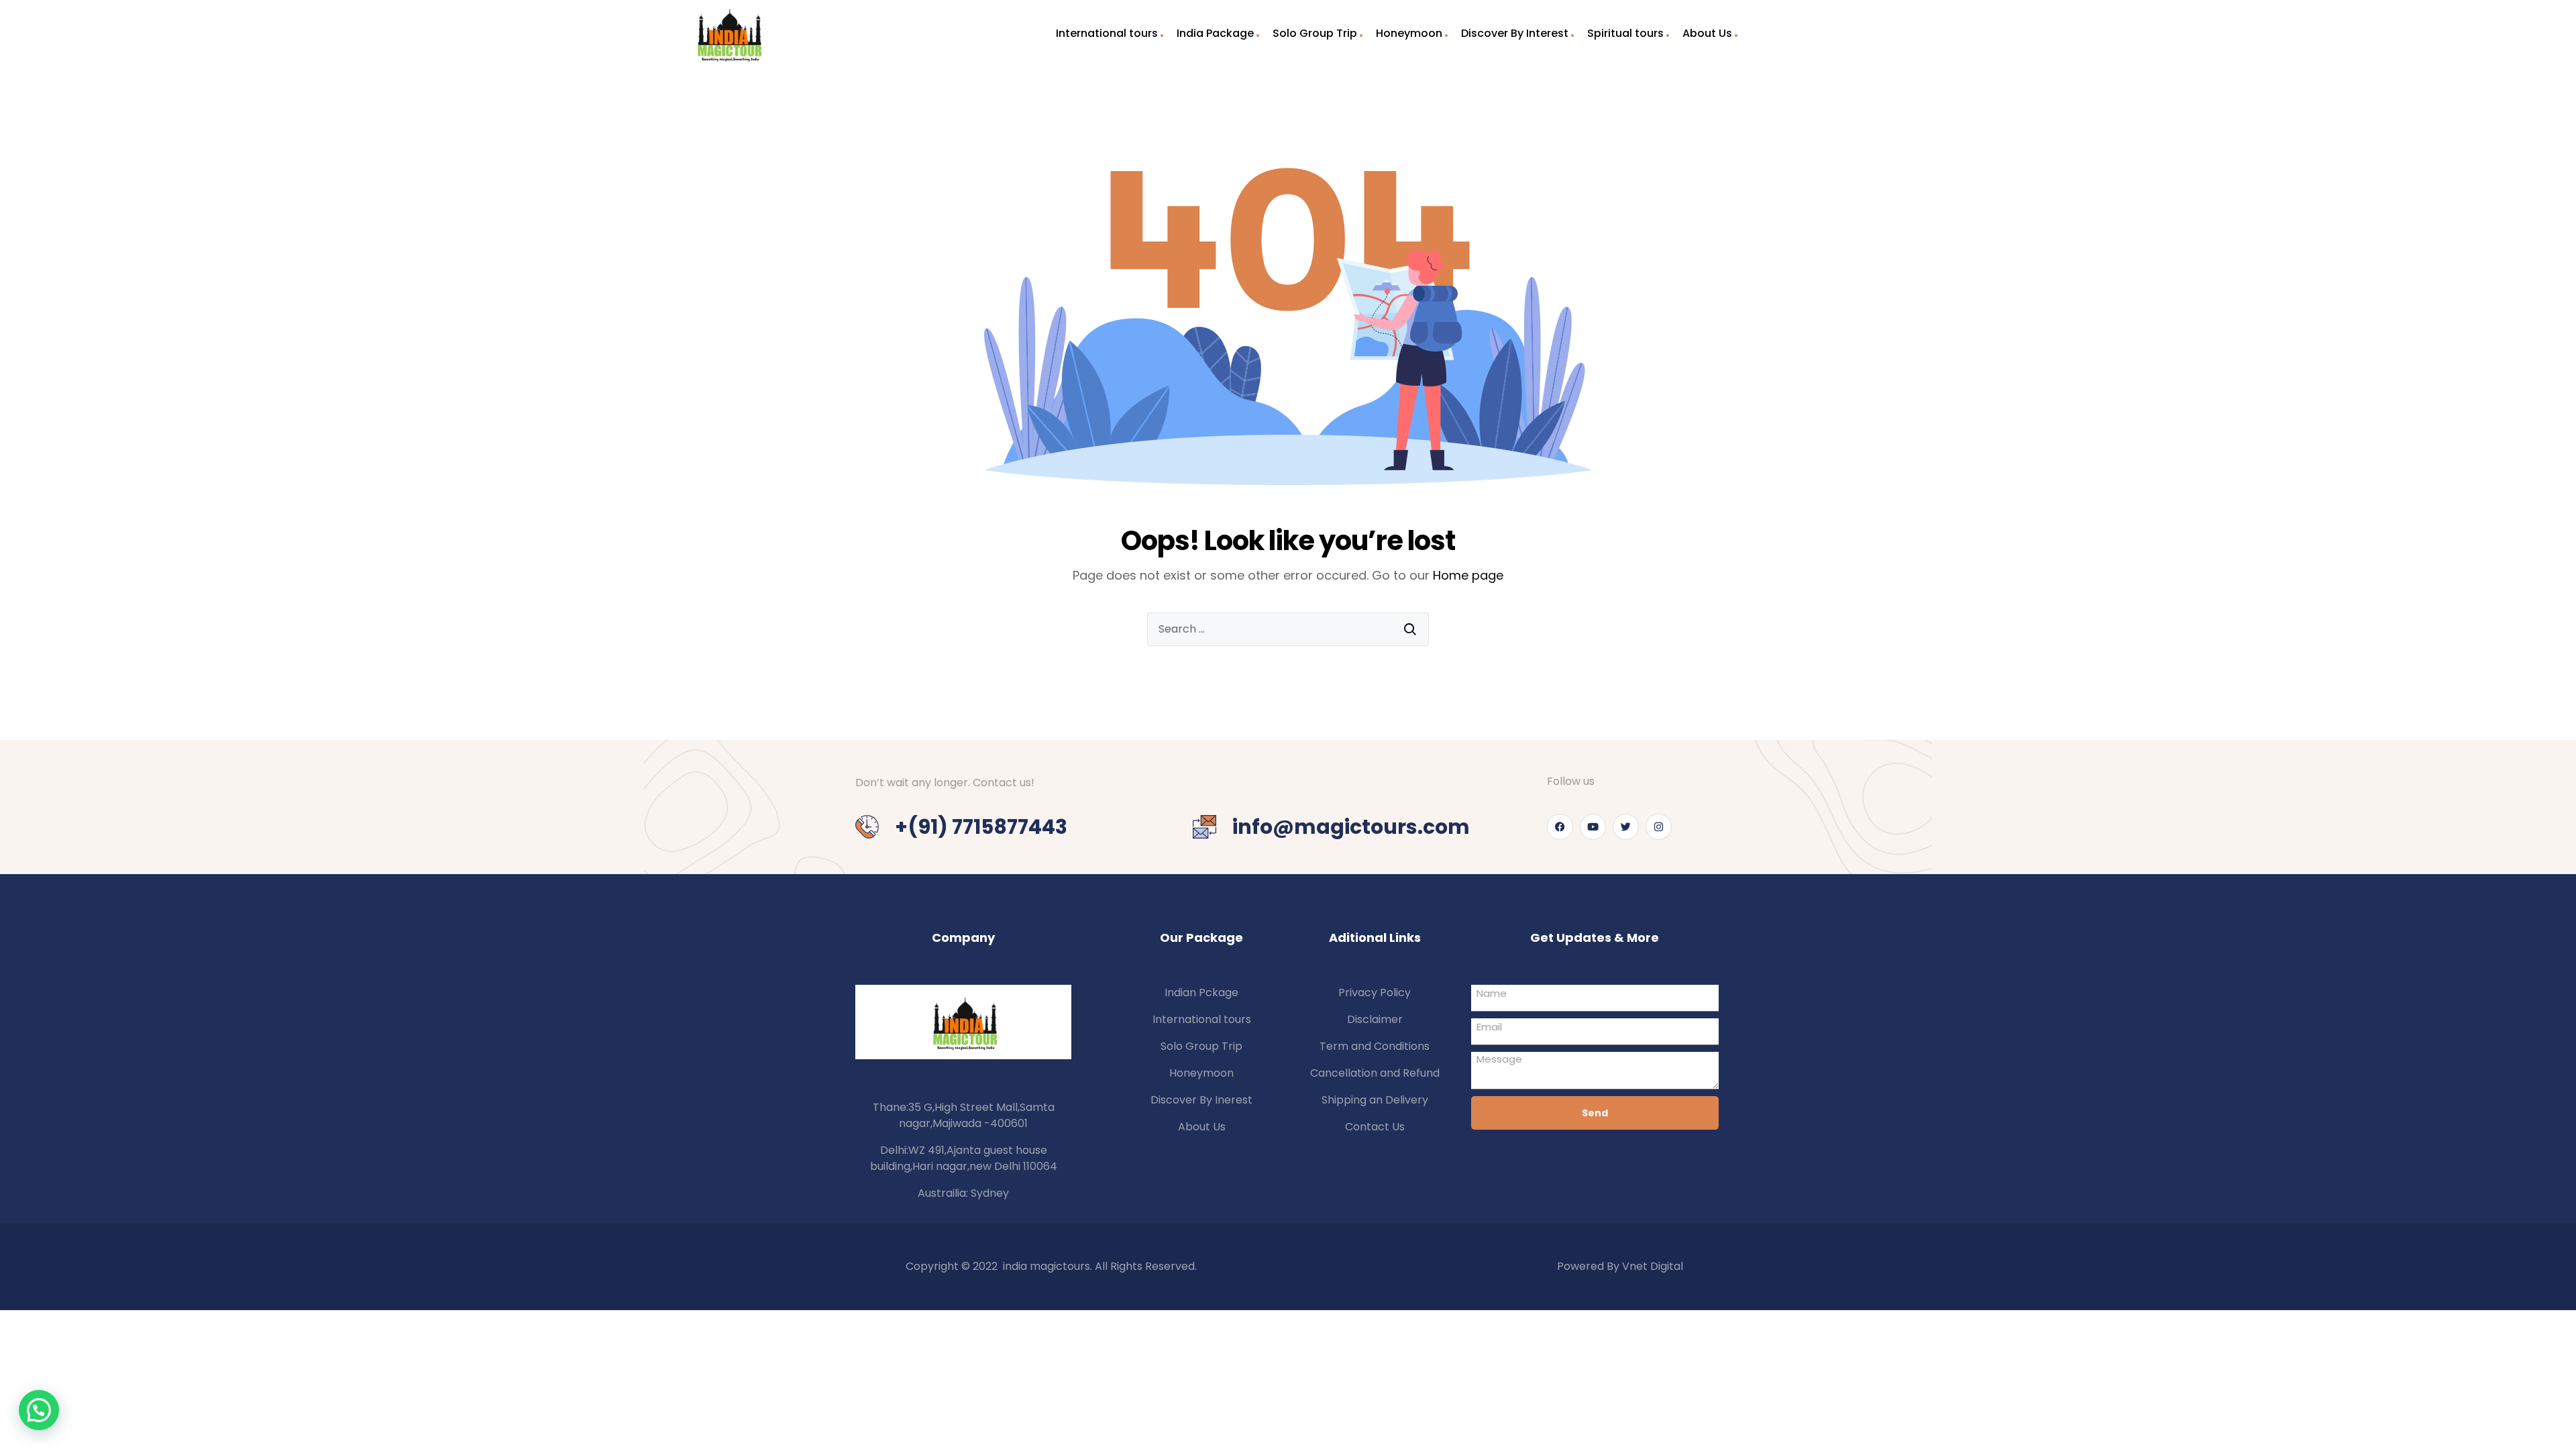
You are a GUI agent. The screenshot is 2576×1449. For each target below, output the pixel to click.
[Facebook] (1560, 827)
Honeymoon (1409, 33)
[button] (39, 1410)
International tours (1107, 33)
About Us (1707, 33)
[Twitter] (1626, 827)
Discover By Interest (1515, 33)
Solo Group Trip (1315, 33)
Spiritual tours (1625, 33)
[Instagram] (1659, 827)
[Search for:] (1288, 629)
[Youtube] (1593, 827)
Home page (1468, 575)
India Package (1215, 33)
